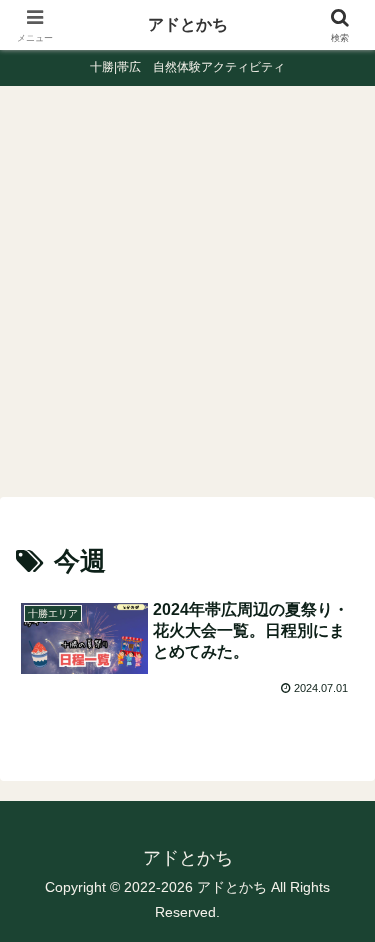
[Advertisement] (187, 297)
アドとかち (188, 24)
